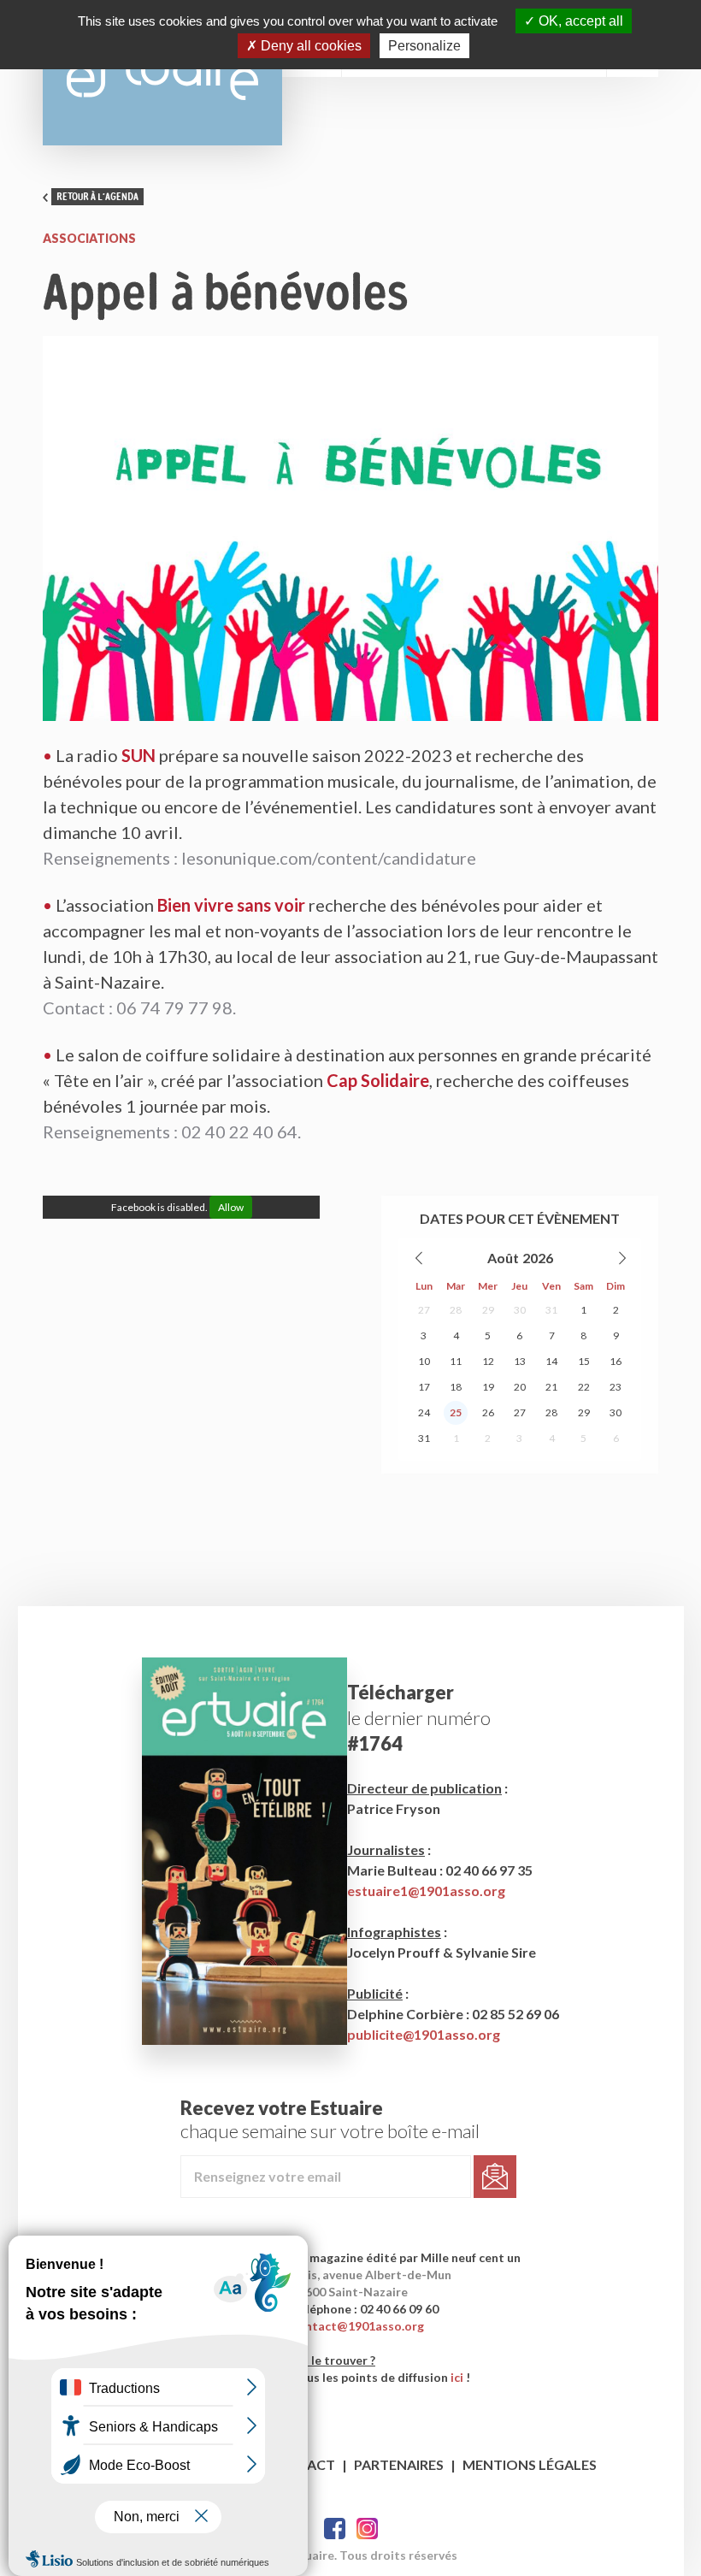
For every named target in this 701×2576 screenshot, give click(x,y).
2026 (538, 1258)
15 (584, 1361)
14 (551, 1361)
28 (456, 1310)
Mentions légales (530, 2464)
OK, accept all (579, 21)
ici (457, 2377)
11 (456, 1361)
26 (488, 1412)
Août (503, 1258)
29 (488, 1310)
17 (424, 1387)
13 (520, 1361)
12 (488, 1361)
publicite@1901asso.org (424, 2034)
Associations (89, 238)
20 (520, 1387)
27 (424, 1310)
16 (616, 1361)
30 (520, 1310)
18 (456, 1387)
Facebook (335, 2529)
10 (424, 1361)
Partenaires (399, 2464)
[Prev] (420, 1258)
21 (551, 1387)
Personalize (424, 46)
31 (551, 1310)
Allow (231, 1207)
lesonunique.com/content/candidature (329, 858)
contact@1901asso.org (358, 2326)
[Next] (621, 1258)
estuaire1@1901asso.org (426, 1891)
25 (456, 1412)
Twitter (367, 2529)
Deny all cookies (309, 46)
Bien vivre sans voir (231, 905)
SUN (138, 755)
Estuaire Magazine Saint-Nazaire (162, 73)
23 (616, 1387)
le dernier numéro (419, 1718)
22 (584, 1387)
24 (424, 1412)
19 (488, 1387)
